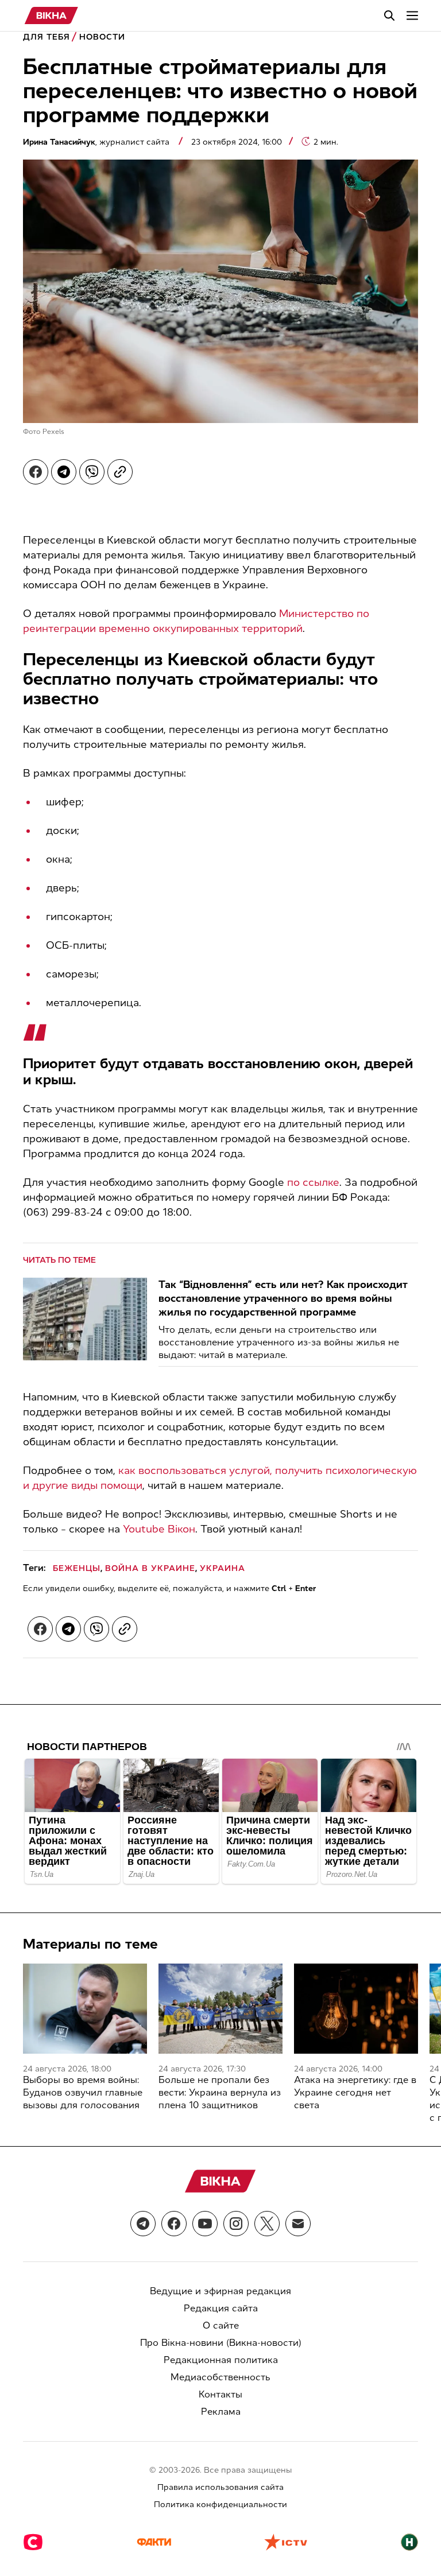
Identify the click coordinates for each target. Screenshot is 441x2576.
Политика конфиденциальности (220, 2505)
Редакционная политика (221, 2360)
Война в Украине (150, 1568)
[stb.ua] (33, 2543)
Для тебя (47, 37)
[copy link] (120, 472)
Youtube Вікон (159, 1529)
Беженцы (77, 1568)
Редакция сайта (221, 2308)
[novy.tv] (409, 2543)
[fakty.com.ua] (154, 2543)
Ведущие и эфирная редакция (220, 2291)
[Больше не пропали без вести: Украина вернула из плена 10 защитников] (220, 2009)
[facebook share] (36, 472)
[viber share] (92, 472)
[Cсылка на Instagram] (236, 2224)
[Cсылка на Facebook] (174, 2224)
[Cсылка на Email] (298, 2224)
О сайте (221, 2325)
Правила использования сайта (220, 2487)
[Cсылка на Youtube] (205, 2224)
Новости (102, 37)
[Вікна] (51, 15)
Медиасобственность (220, 2377)
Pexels (53, 432)
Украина (223, 1568)
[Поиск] (389, 15)
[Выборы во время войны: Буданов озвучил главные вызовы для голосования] (85, 2009)
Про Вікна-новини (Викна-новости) (221, 2343)
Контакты (220, 2394)
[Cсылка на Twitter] (267, 2224)
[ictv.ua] (286, 2543)
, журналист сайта (97, 142)
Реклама (221, 2412)
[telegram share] (64, 472)
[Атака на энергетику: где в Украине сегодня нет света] (356, 2009)
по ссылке (313, 1182)
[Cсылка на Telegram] (143, 2224)
